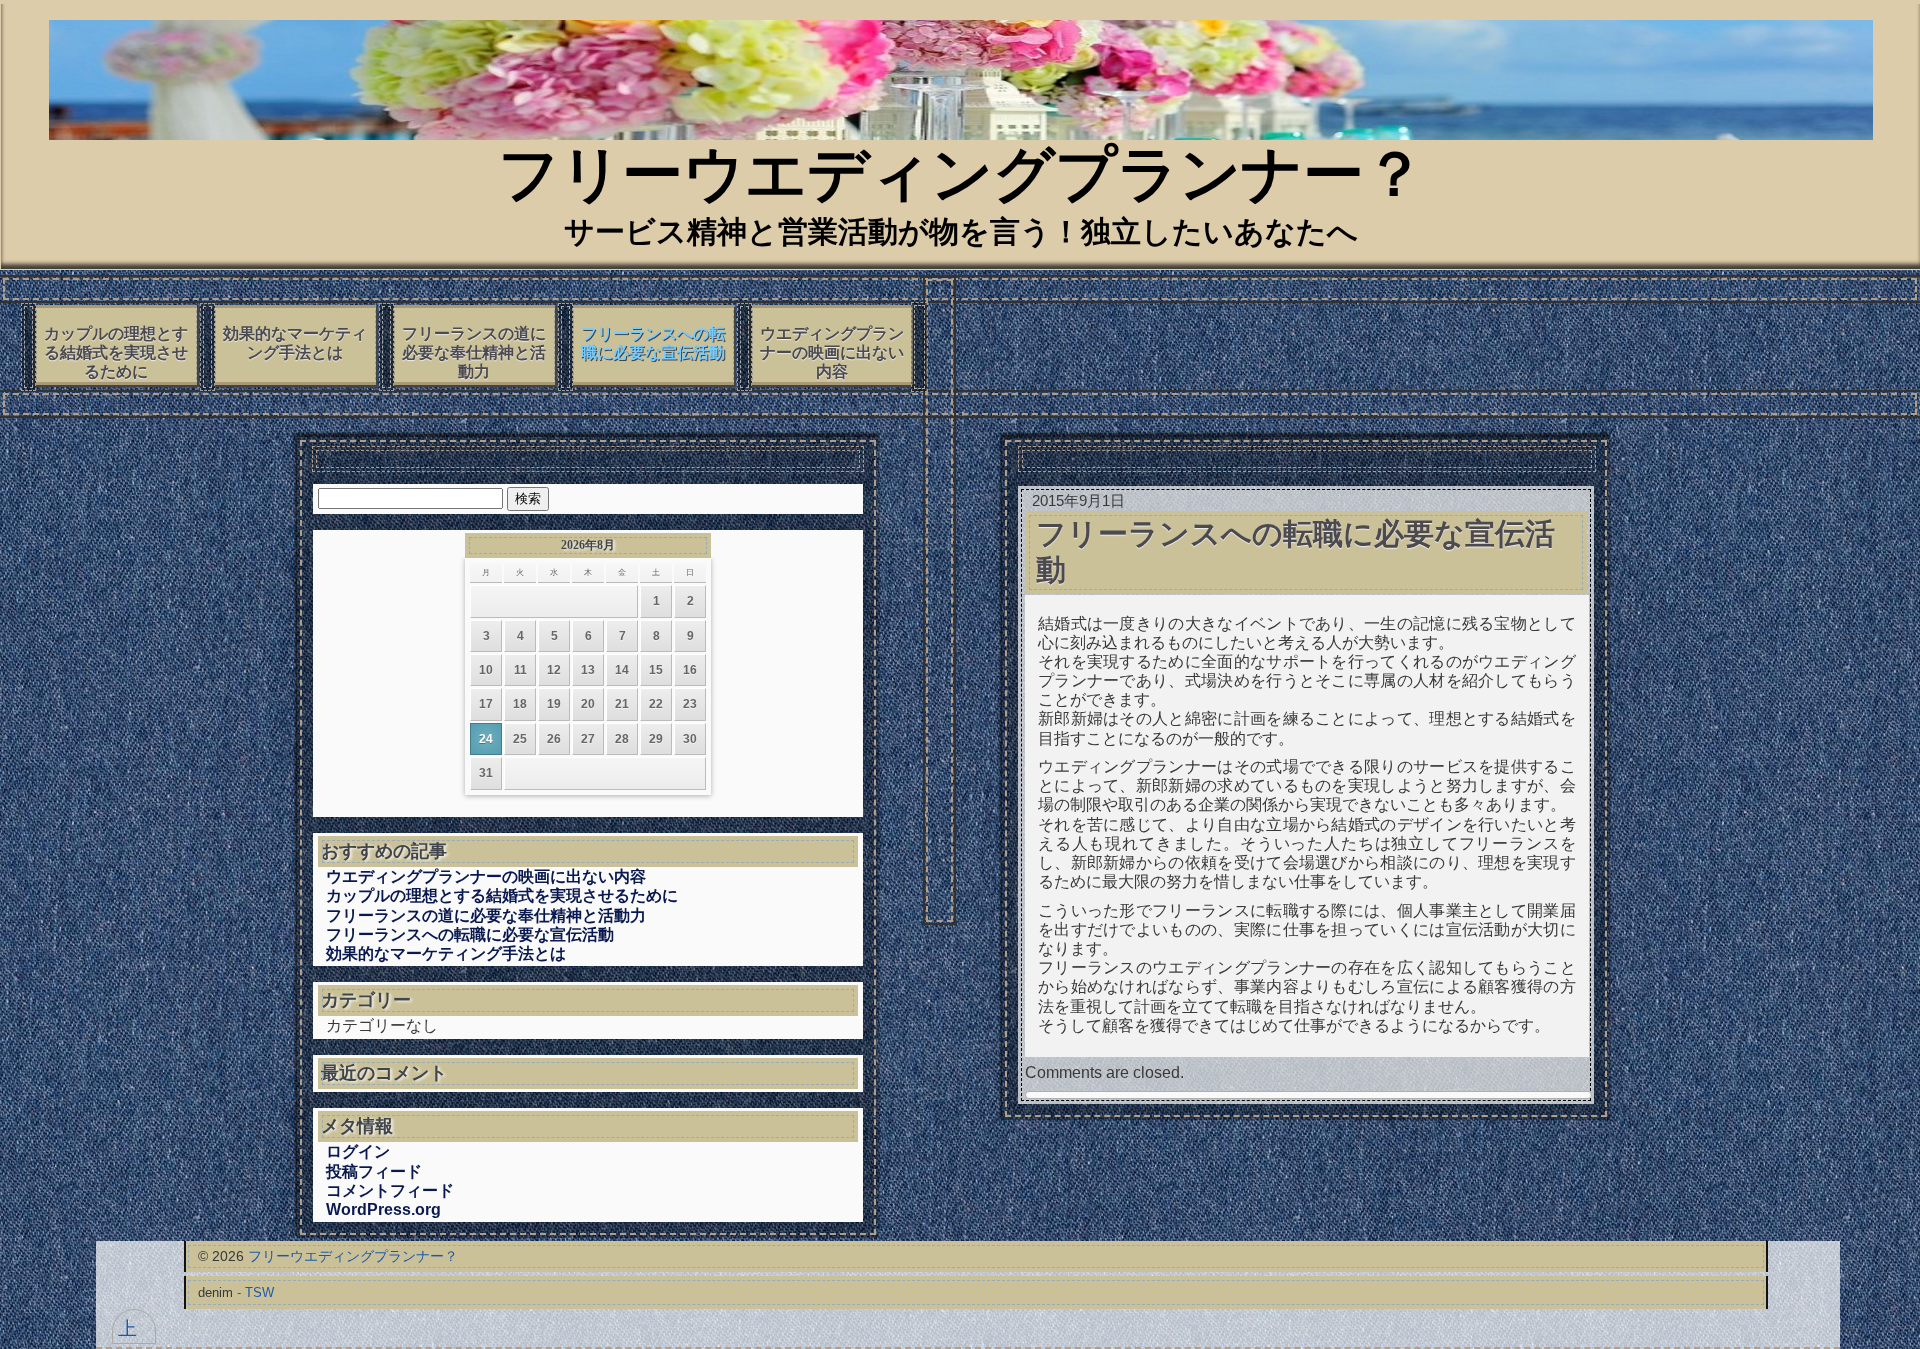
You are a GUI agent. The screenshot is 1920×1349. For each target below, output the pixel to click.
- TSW (255, 1292)
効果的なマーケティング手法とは (295, 343)
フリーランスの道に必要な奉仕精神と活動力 (474, 352)
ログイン (358, 1151)
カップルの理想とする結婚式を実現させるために (116, 352)
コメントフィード (390, 1190)
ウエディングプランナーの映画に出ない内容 (832, 352)
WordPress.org (383, 1209)
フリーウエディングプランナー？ (961, 179)
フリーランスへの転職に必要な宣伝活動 (653, 343)
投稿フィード (374, 1171)
